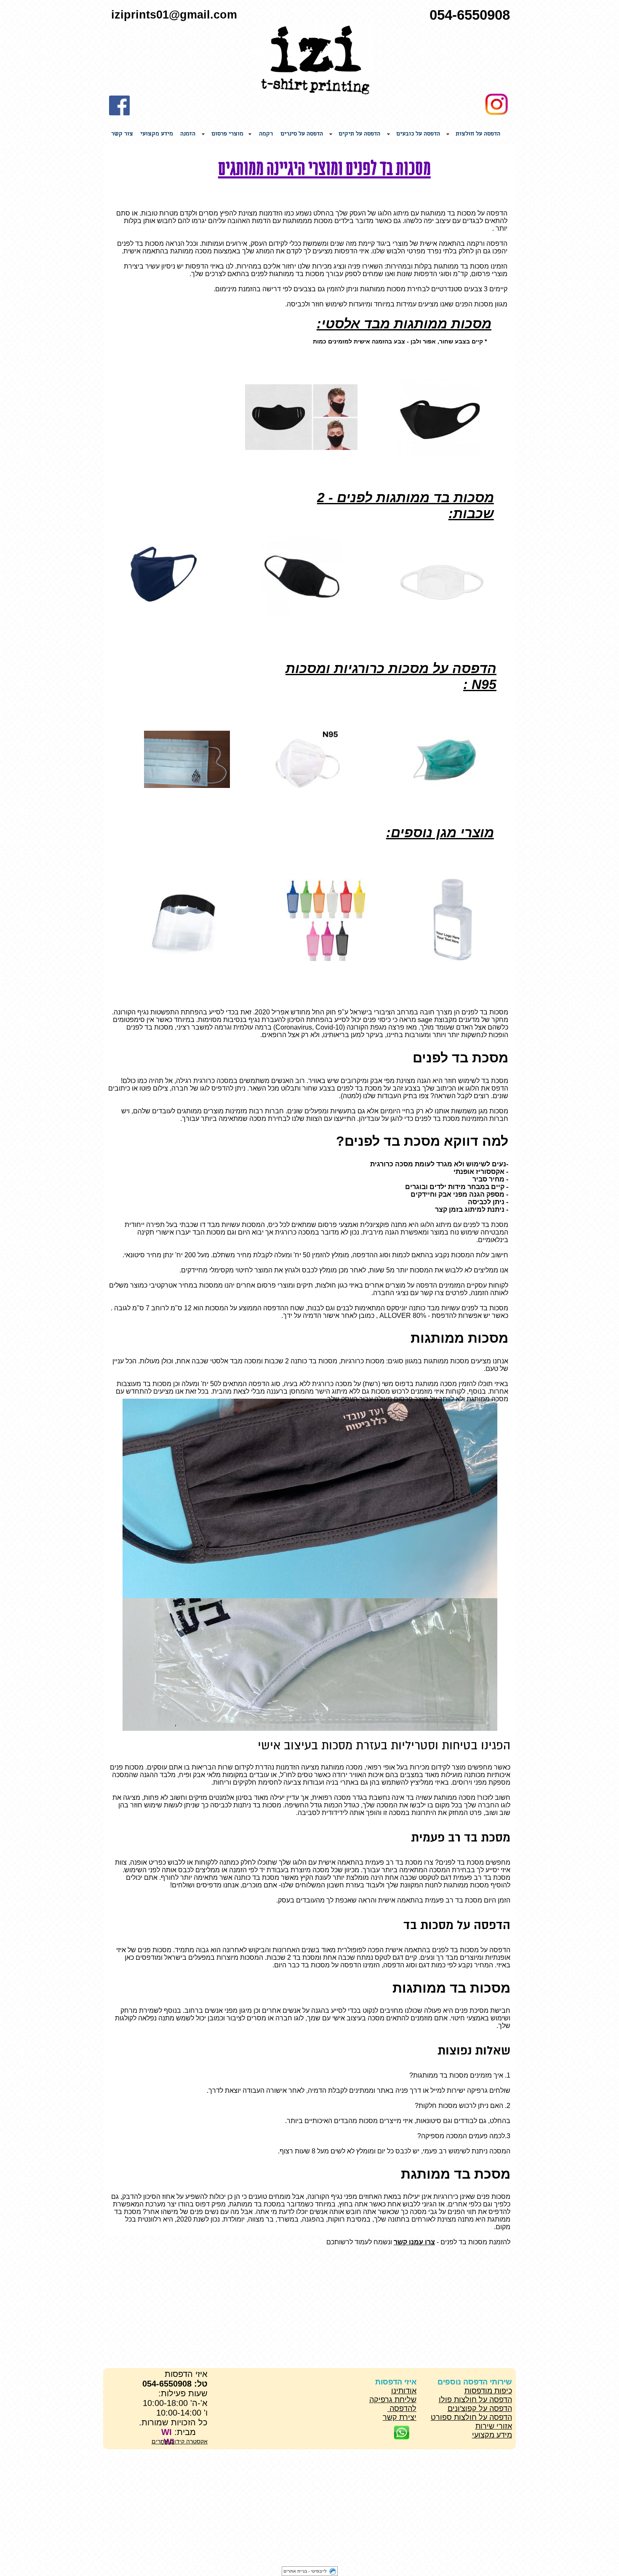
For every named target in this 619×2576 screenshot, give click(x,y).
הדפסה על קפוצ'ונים (480, 2408)
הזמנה (188, 134)
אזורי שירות (494, 2426)
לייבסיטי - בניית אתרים (305, 2571)
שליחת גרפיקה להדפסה (393, 2404)
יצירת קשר (400, 2417)
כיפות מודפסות (488, 2391)
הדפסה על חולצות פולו (475, 2400)
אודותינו (404, 2391)
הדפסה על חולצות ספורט (471, 2417)
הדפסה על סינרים (302, 134)
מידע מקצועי (157, 134)
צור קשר (122, 134)
